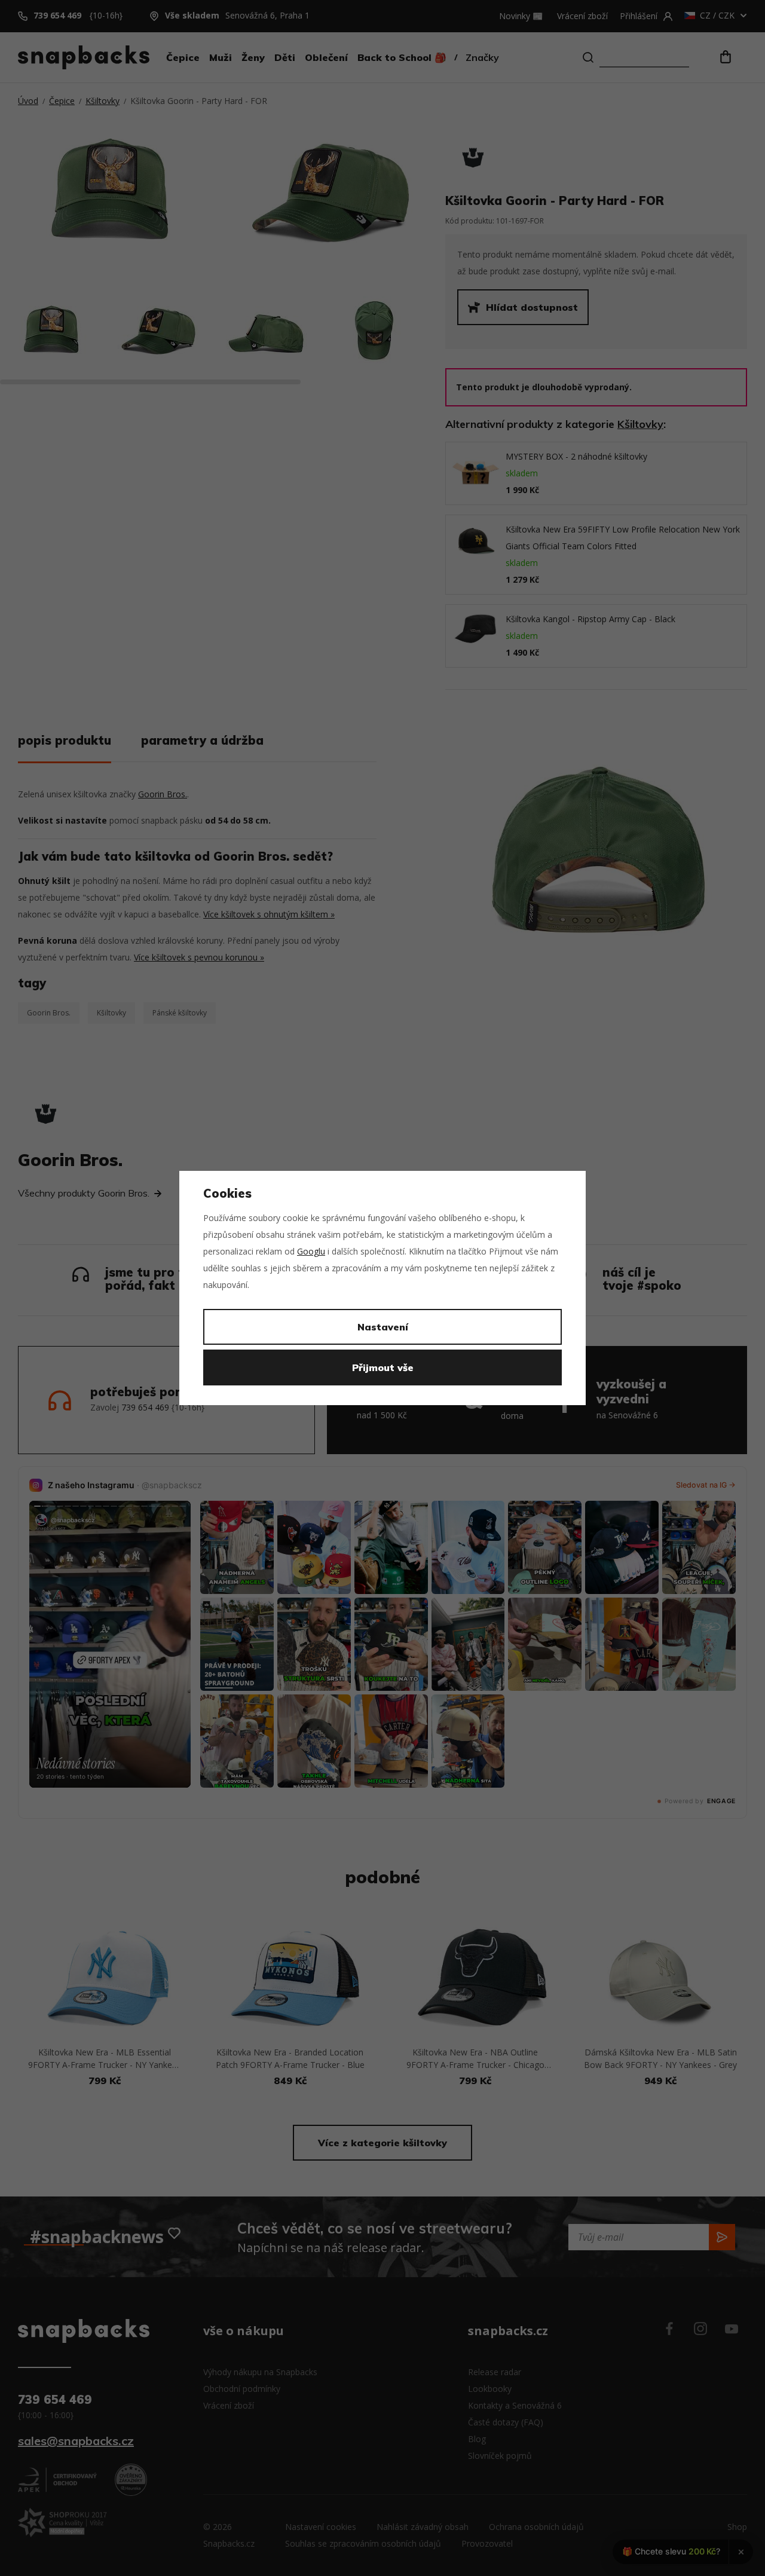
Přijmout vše (383, 1367)
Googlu (311, 1251)
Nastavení (383, 1327)
